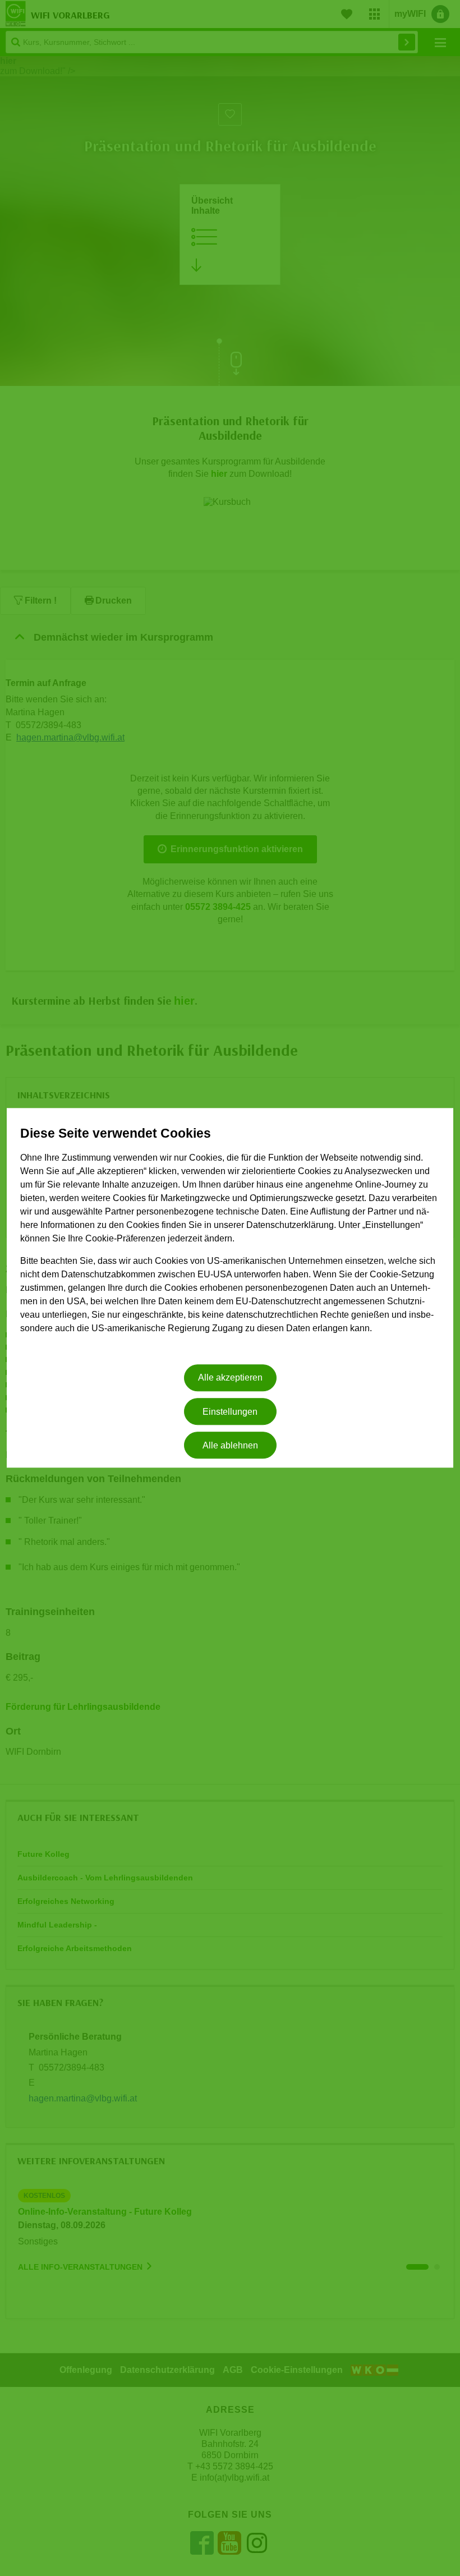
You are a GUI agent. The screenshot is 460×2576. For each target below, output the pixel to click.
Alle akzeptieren (230, 1378)
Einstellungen (230, 1412)
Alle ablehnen (230, 1445)
